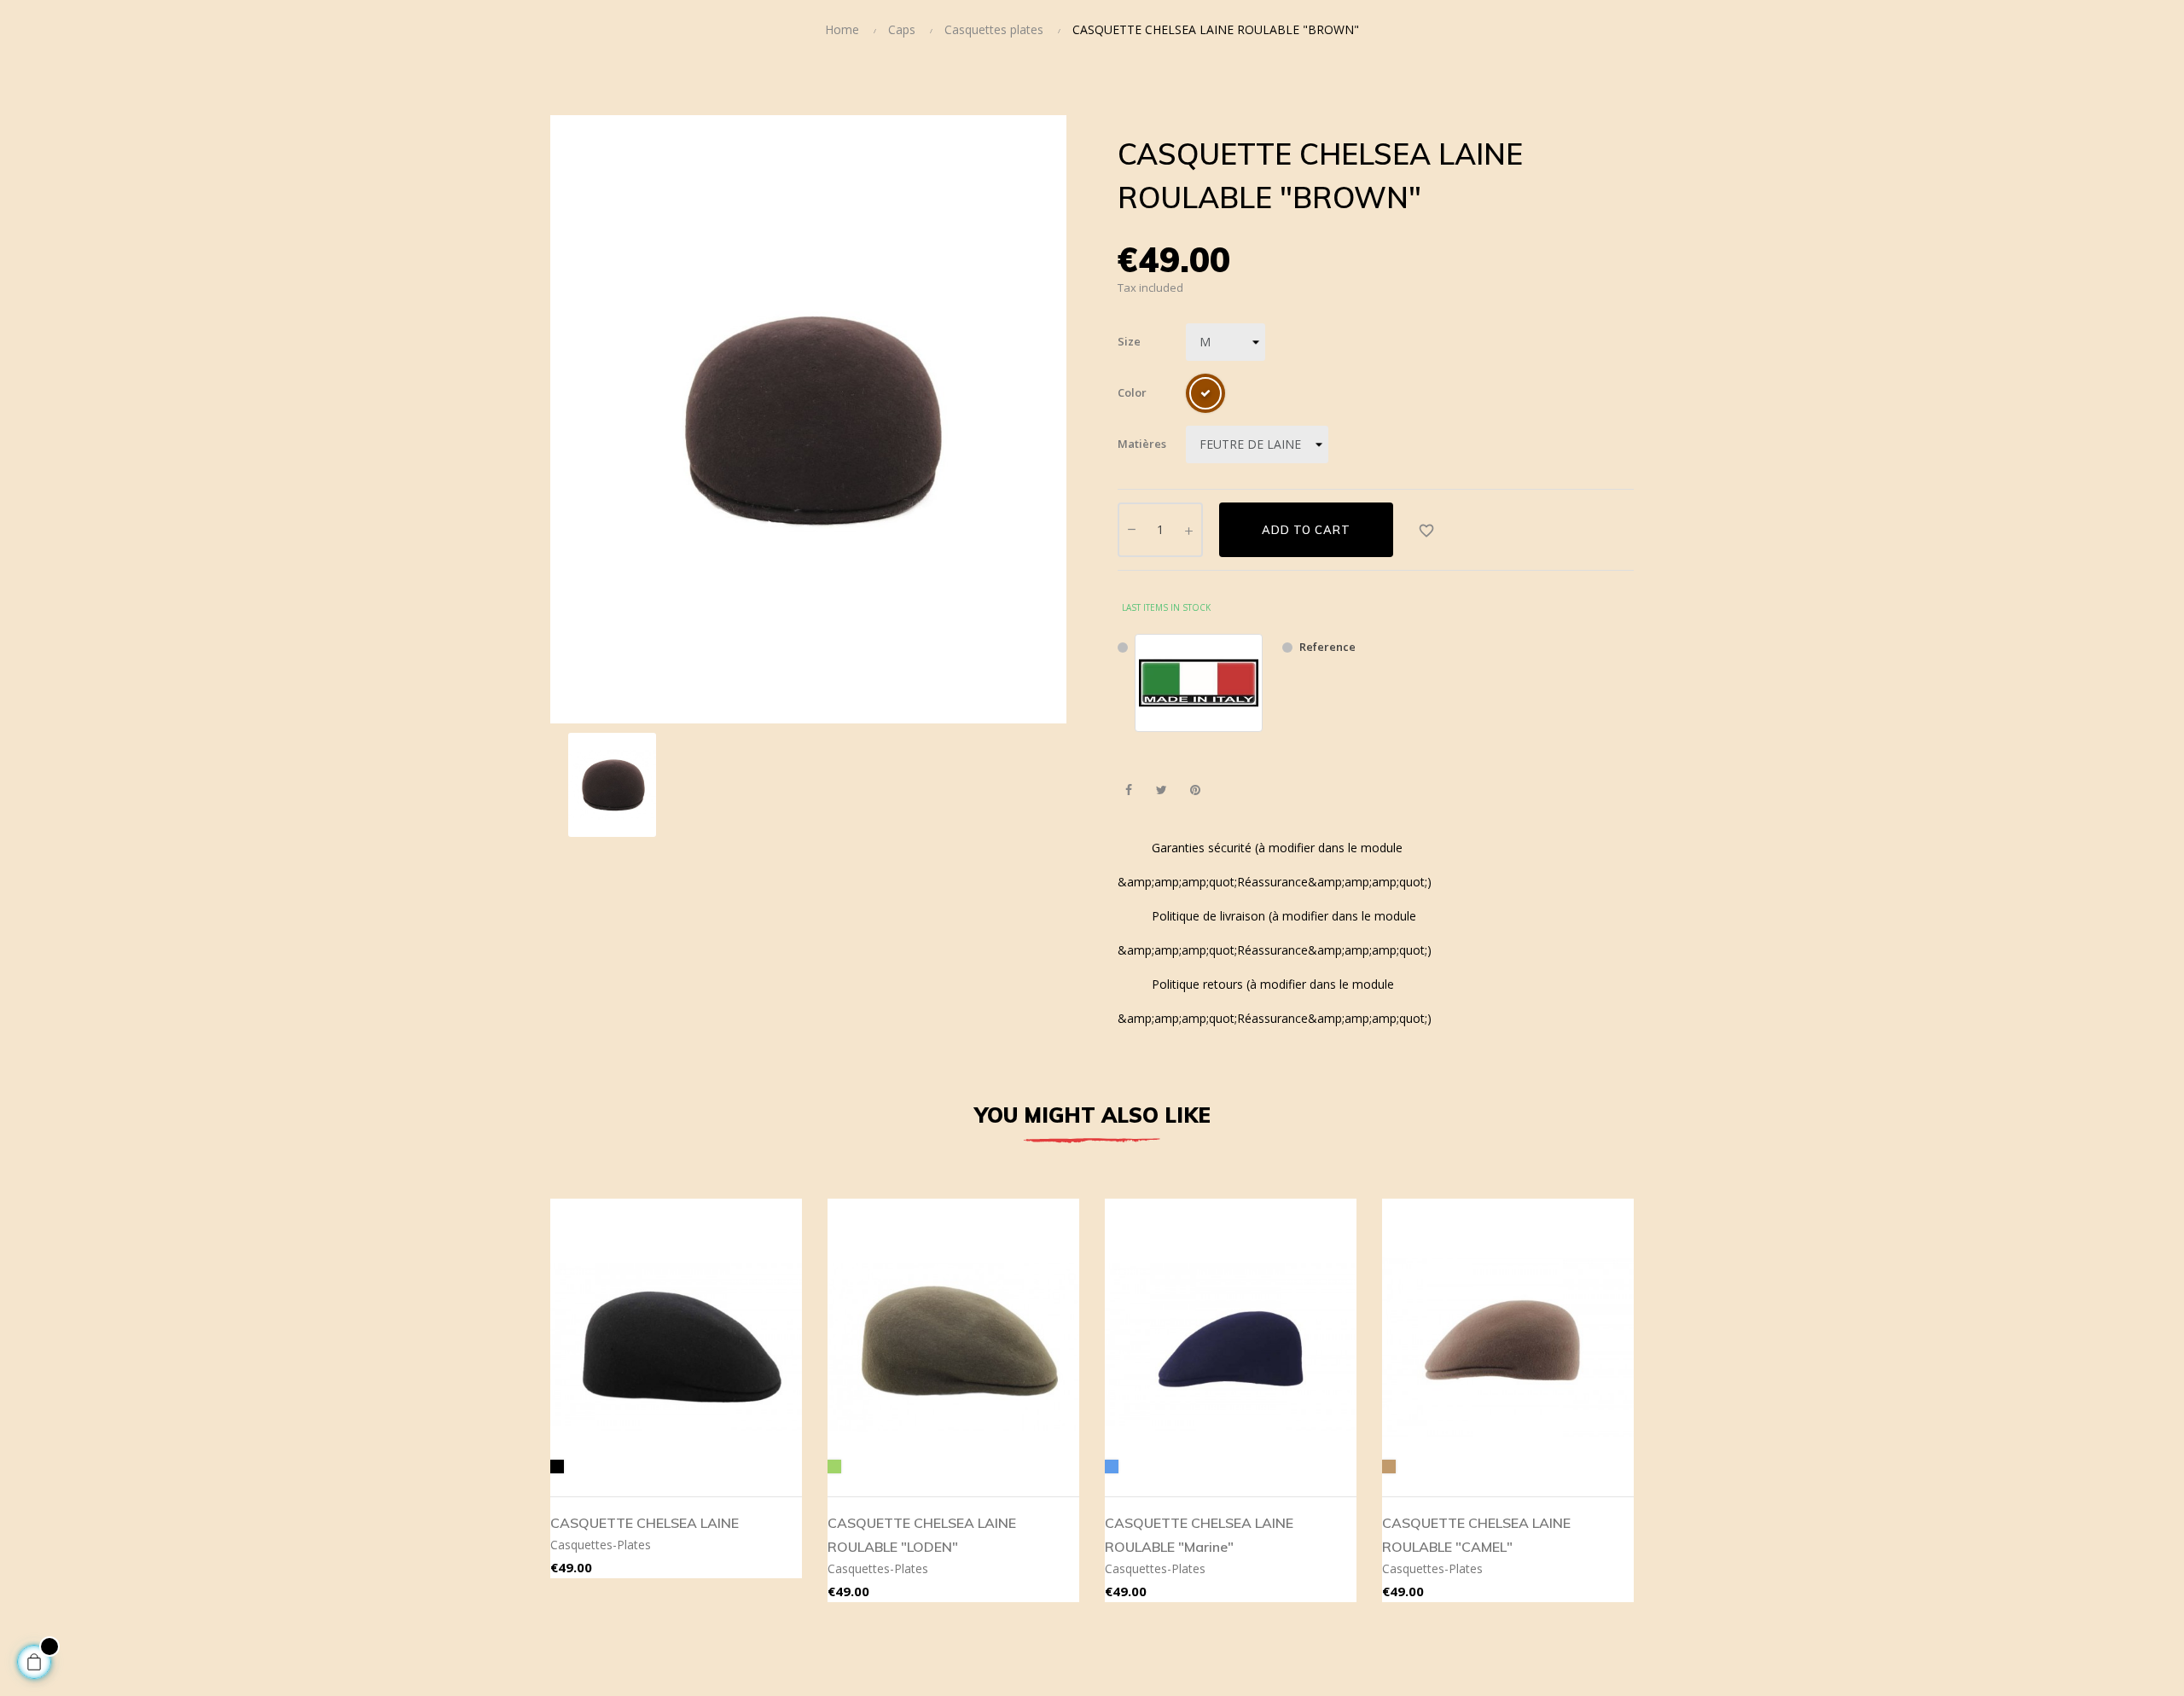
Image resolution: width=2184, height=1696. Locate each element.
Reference (1327, 647)
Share (1128, 790)
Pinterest (1195, 790)
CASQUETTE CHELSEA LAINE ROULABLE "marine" (1199, 1535)
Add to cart (1306, 530)
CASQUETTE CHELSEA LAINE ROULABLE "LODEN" (922, 1535)
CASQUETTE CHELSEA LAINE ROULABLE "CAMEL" (1476, 1535)
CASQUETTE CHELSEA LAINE (645, 1523)
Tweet (1162, 790)
